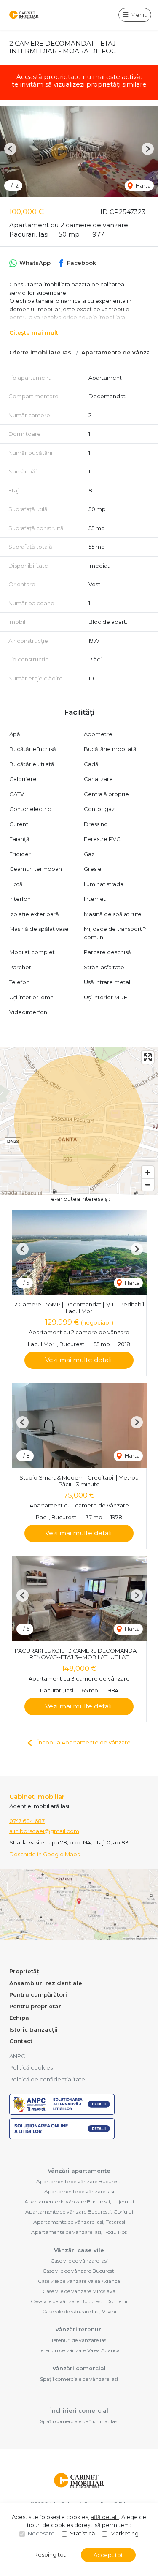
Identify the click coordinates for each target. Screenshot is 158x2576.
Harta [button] (143, 185)
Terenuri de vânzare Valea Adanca (79, 2350)
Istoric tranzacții (33, 2029)
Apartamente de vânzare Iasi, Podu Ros (79, 2232)
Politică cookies (31, 2067)
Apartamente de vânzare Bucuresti (79, 2181)
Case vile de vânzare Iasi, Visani (79, 2311)
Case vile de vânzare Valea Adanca (79, 2281)
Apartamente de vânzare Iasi (79, 2191)
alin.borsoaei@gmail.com (44, 1831)
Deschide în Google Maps (44, 1854)
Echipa (19, 2018)
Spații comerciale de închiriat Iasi (79, 2421)
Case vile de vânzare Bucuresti (79, 2271)
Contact (21, 2041)
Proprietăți (25, 1971)
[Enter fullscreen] (148, 1057)
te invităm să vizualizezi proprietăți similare (79, 84)
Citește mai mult (34, 332)
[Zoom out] (148, 1185)
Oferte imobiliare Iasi (41, 352)
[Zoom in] (148, 1172)
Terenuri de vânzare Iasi (79, 2340)
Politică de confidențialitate (47, 2079)
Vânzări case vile (79, 2250)
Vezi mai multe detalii (79, 1360)
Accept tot (108, 2555)
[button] (10, 149)
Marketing (125, 2533)
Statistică (83, 2533)
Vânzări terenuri (79, 2329)
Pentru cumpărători (38, 1994)
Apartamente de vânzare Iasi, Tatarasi (79, 2222)
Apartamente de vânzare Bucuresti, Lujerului (79, 2202)
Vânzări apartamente (79, 2171)
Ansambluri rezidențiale (46, 1983)
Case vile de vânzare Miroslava (79, 2291)
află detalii (105, 2517)
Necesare (41, 2533)
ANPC (17, 2056)
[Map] (79, 1121)
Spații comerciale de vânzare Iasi (79, 2379)
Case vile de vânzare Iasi (79, 2261)
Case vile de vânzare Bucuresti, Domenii (79, 2301)
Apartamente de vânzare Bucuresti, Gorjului (79, 2212)
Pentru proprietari (36, 2006)
